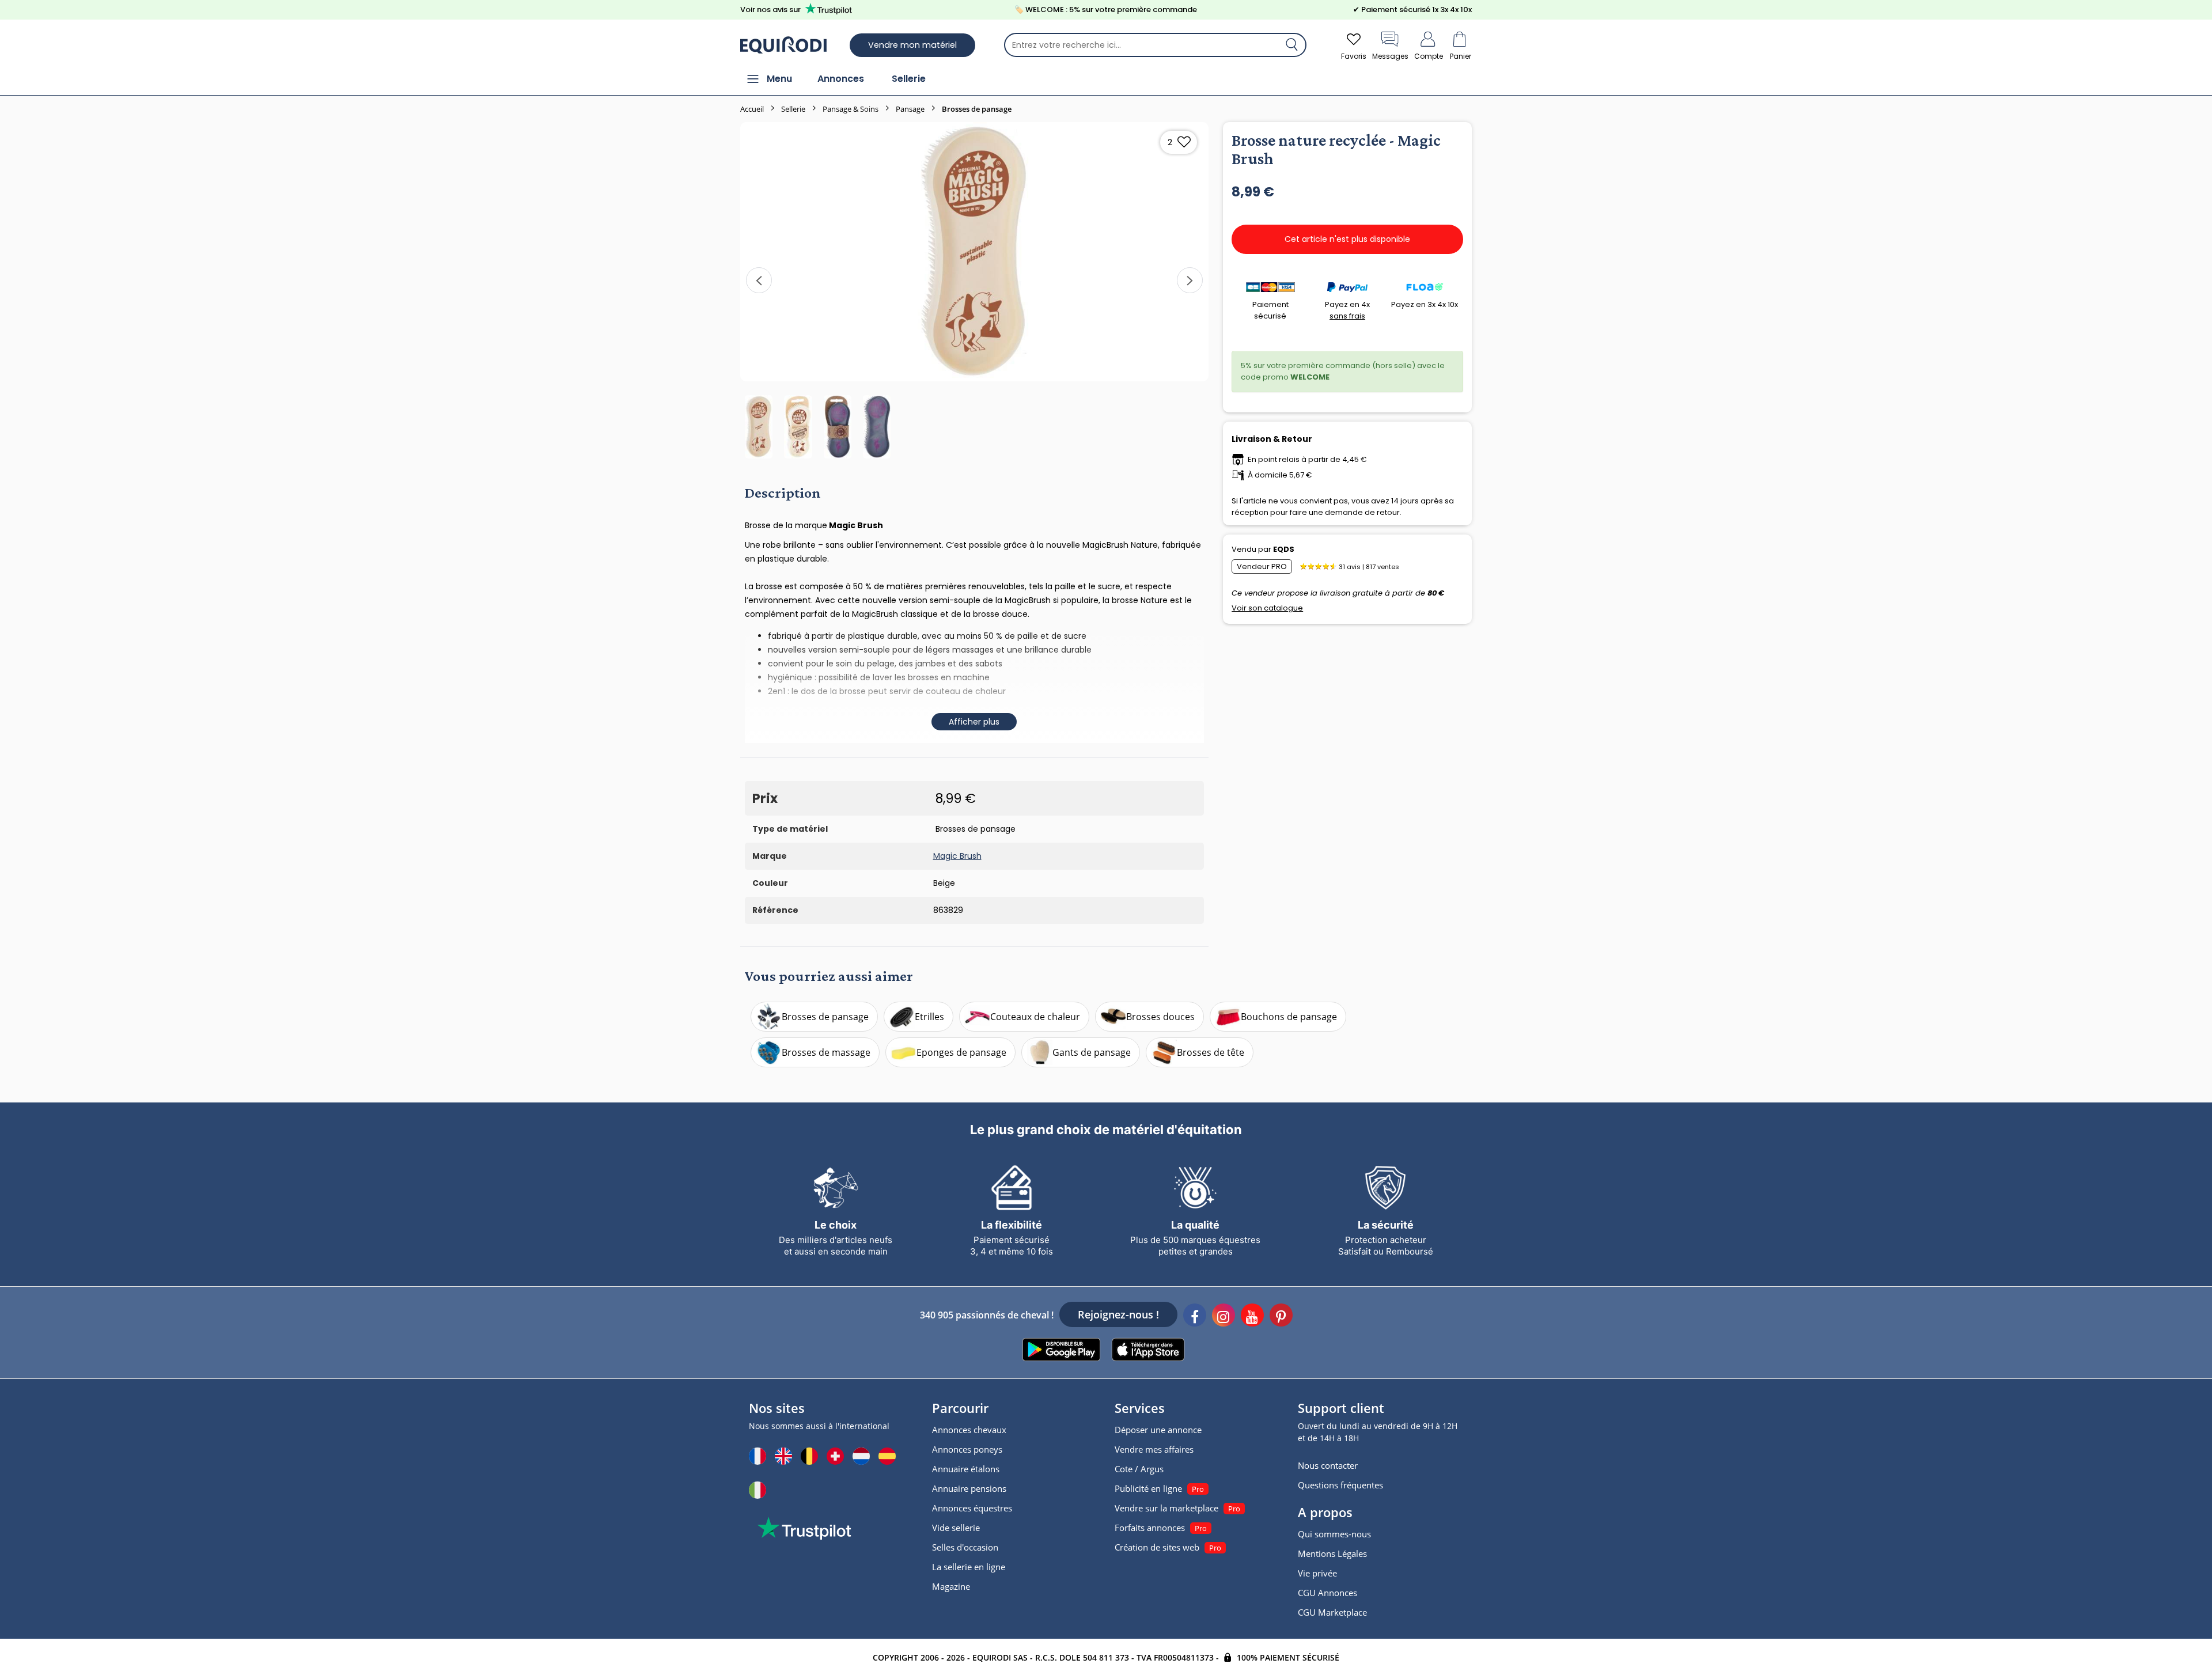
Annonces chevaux (969, 1430)
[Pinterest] (1281, 1317)
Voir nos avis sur (770, 10)
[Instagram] (1224, 1317)
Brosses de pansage (825, 1017)
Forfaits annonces (1150, 1528)
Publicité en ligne (1148, 1488)
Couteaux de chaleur (1035, 1017)
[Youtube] (1252, 1317)
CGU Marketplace (1332, 1612)
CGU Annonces (1327, 1593)
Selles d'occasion (965, 1547)
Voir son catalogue (1267, 608)
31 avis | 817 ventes (1369, 567)
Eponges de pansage (961, 1052)
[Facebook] (1195, 1317)
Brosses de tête (1211, 1052)
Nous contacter (1328, 1465)
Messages (1390, 56)
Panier (1461, 56)
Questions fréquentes (1340, 1485)
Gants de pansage (1092, 1052)
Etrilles (929, 1017)
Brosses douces (1160, 1017)
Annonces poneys (967, 1449)
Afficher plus (974, 722)
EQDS (1284, 549)
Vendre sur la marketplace (1166, 1508)
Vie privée (1317, 1573)
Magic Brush (957, 856)
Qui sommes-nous (1334, 1534)
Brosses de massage (826, 1052)
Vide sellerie (956, 1528)
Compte (1429, 56)
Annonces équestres (972, 1508)
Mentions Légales (1332, 1553)
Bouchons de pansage (1289, 1017)
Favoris (1354, 56)
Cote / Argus (1139, 1469)
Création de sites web (1157, 1547)
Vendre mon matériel (912, 45)
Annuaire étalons (966, 1469)
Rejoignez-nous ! (1118, 1314)
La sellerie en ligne (969, 1567)
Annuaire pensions (969, 1488)
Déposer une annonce (1158, 1430)
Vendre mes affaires (1154, 1449)
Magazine (951, 1586)
